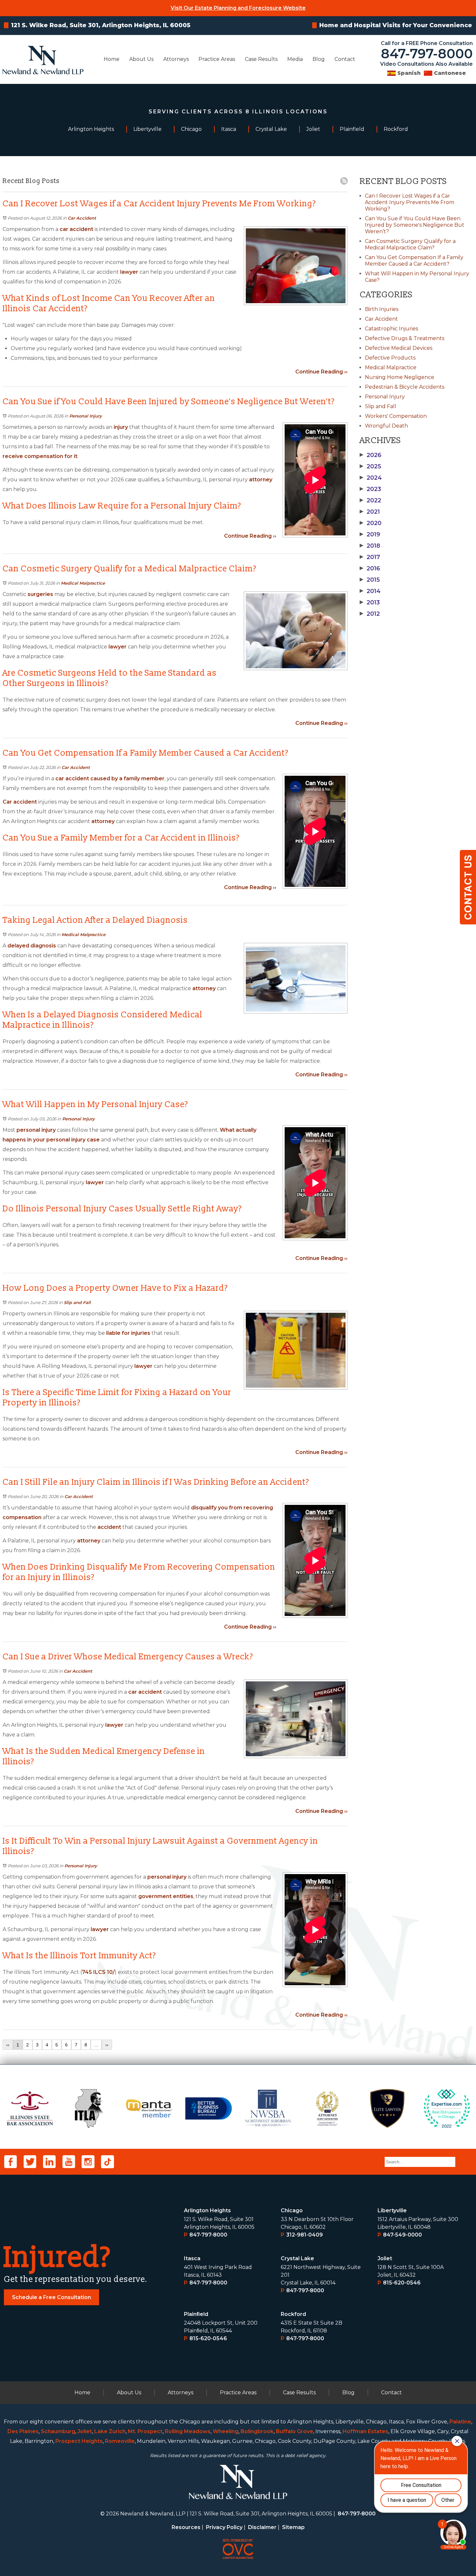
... (96, 2045)
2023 (370, 489)
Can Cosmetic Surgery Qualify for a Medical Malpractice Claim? (410, 244)
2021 (370, 512)
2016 (370, 568)
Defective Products (390, 358)
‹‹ (8, 2045)
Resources (186, 2527)
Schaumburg (58, 2431)
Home (112, 59)
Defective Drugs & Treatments (405, 338)
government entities (165, 1896)
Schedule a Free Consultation (51, 2297)
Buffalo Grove (295, 2431)
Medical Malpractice (83, 583)
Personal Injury (86, 416)
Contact (345, 59)
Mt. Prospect (145, 2431)
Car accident (20, 802)
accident (109, 1527)
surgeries (40, 594)
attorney (261, 480)
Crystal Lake (297, 2258)
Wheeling (226, 2431)
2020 (371, 523)
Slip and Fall (77, 1302)
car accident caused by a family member (110, 779)
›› (107, 2045)
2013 (370, 602)
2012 (370, 614)
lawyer (129, 272)
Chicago (292, 2210)
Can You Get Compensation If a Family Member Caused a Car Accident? (414, 261)
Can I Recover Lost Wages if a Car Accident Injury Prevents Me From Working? (410, 202)
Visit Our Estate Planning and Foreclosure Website (238, 8)
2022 (370, 500)
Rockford (293, 2314)
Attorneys (176, 59)
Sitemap (293, 2527)
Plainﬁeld (196, 2314)
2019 (370, 534)
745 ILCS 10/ (98, 1972)
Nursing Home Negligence (400, 377)
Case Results (261, 59)
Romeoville (120, 2441)
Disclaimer (262, 2527)
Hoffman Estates (365, 2431)
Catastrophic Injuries (391, 329)
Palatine (460, 2422)
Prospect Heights (79, 2441)
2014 (370, 591)
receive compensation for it (40, 456)
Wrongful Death (386, 426)
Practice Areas (217, 59)
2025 (370, 466)
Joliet (385, 2258)
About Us (141, 59)
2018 (370, 546)
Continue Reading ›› (321, 372)
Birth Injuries (382, 309)
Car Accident (82, 218)
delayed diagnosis (32, 946)
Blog (319, 59)
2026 (371, 455)
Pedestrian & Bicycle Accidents (405, 387)
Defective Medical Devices (399, 348)
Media (295, 59)
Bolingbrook (257, 2431)
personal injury (35, 1130)
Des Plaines (23, 2431)
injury (121, 427)
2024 (371, 478)
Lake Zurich (110, 2431)
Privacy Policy (224, 2527)
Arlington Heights (207, 2210)
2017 (370, 557)
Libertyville (392, 2210)
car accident (76, 229)
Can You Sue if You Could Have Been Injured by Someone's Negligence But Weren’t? (415, 225)
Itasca (192, 2258)
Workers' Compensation (396, 416)
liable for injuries (128, 1333)
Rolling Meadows (188, 2431)
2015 (370, 580)
